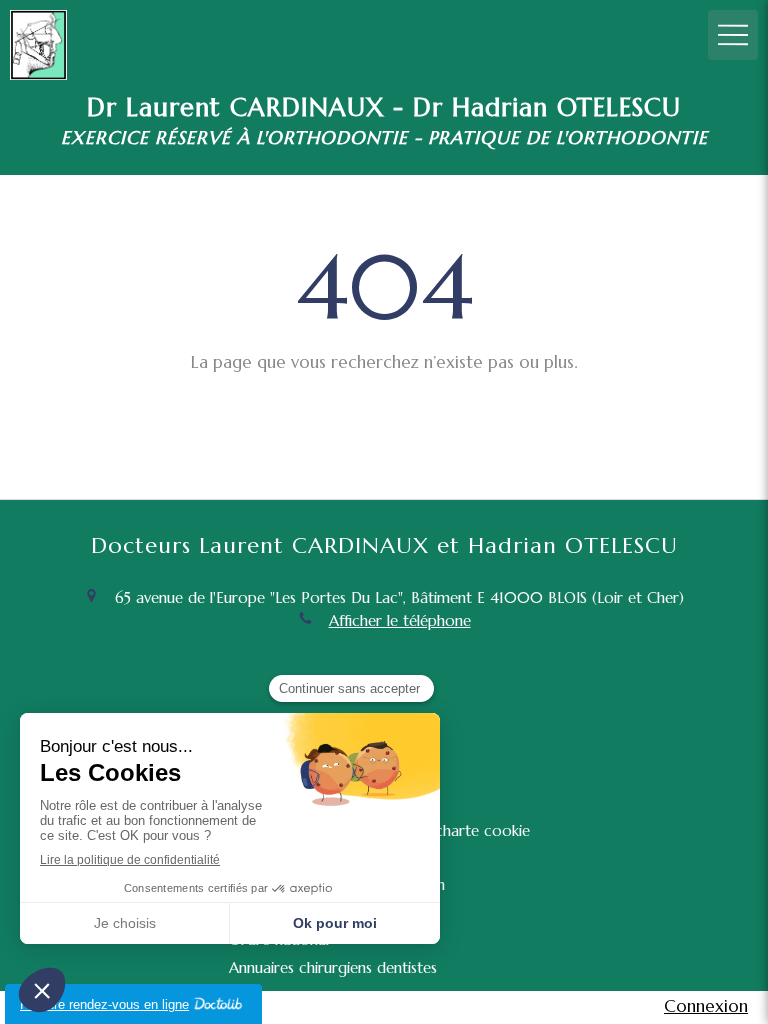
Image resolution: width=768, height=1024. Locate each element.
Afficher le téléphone (400, 620)
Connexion (706, 1006)
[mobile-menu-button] (733, 35)
